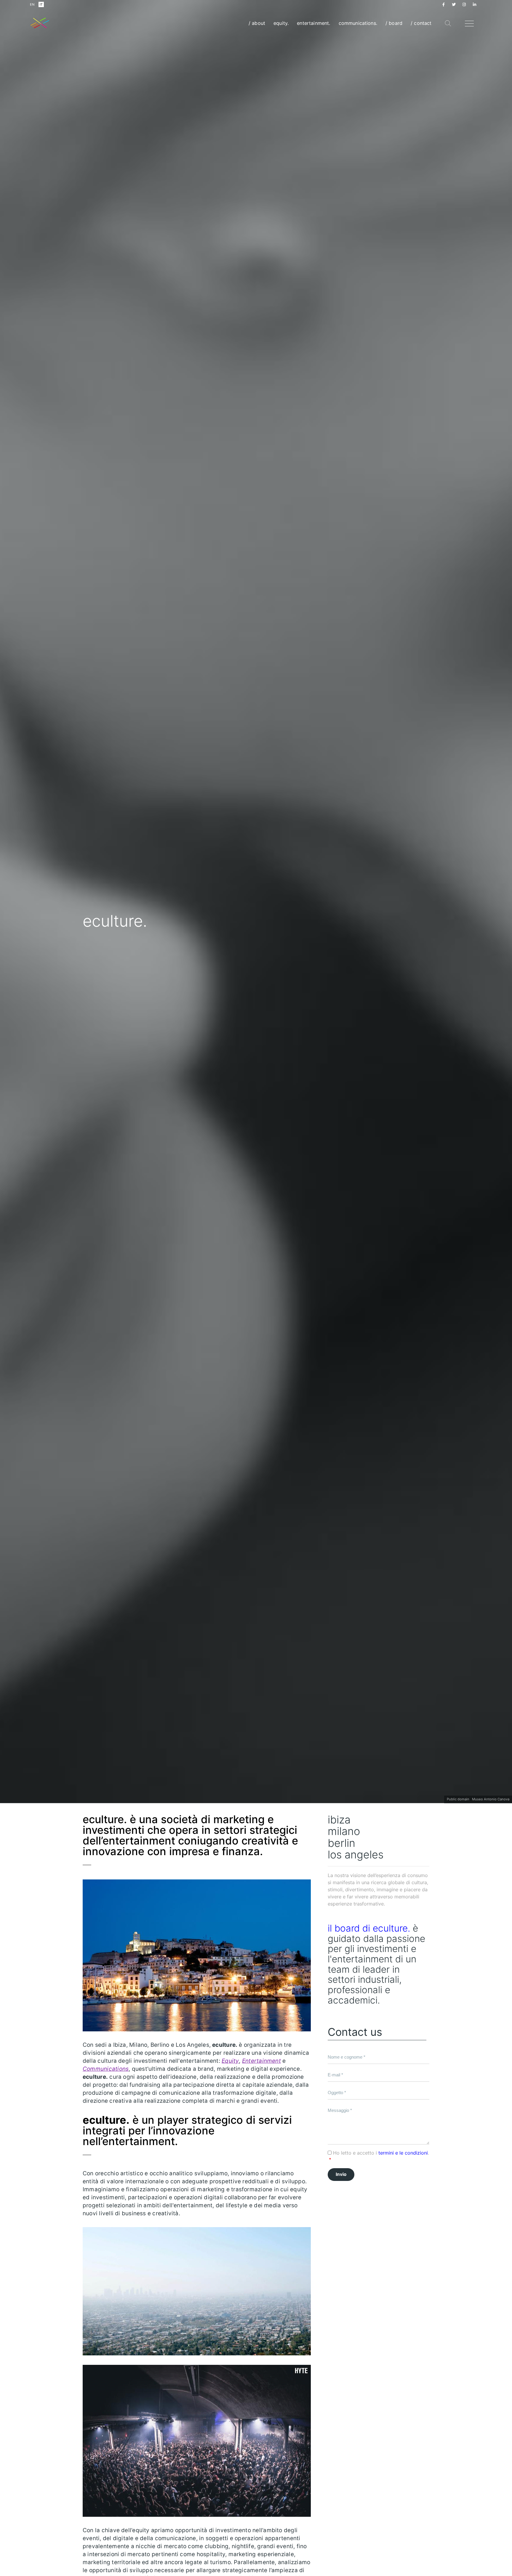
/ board (394, 23)
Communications (106, 2069)
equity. (281, 23)
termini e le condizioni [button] (403, 2153)
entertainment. (313, 23)
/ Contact (421, 23)
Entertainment (261, 2061)
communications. (358, 23)
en (32, 4)
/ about (257, 23)
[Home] (40, 23)
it (41, 4)
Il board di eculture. (369, 1928)
